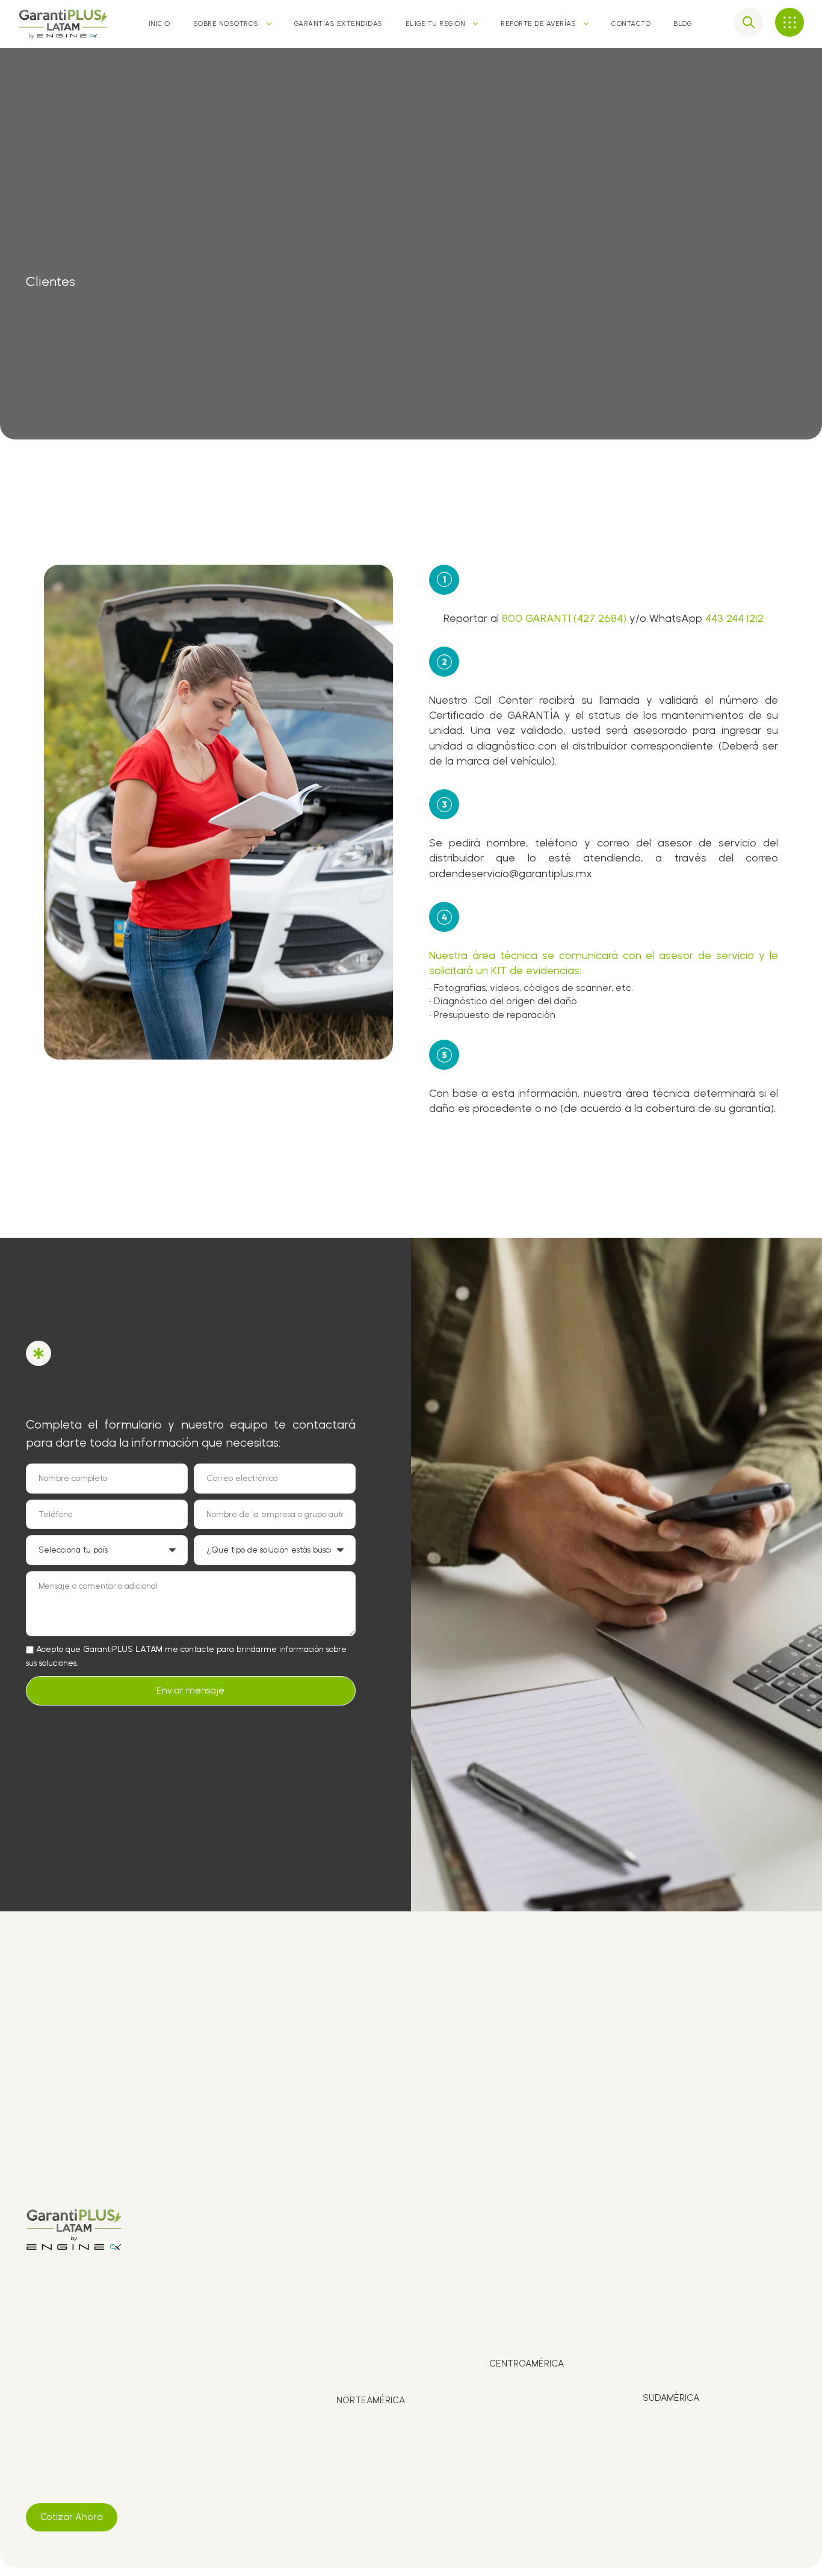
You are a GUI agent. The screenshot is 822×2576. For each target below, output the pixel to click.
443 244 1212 (734, 618)
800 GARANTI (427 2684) (564, 618)
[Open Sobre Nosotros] (269, 24)
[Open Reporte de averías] (586, 24)
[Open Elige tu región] (475, 24)
